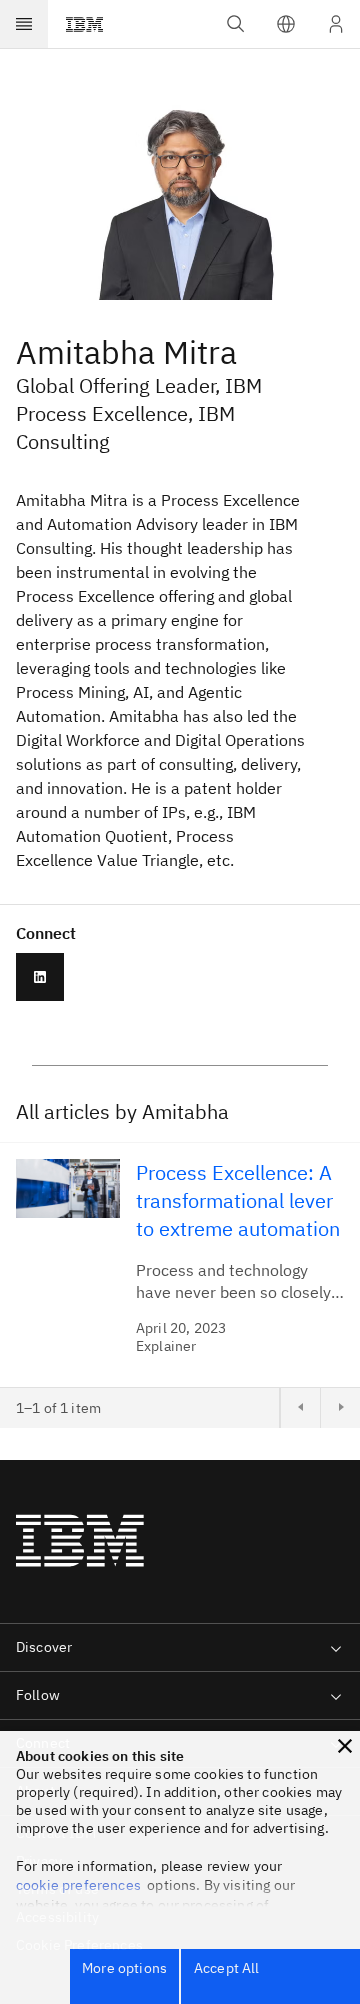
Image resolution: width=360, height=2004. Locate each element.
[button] (286, 24)
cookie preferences (78, 1885)
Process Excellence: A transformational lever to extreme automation (238, 1200)
